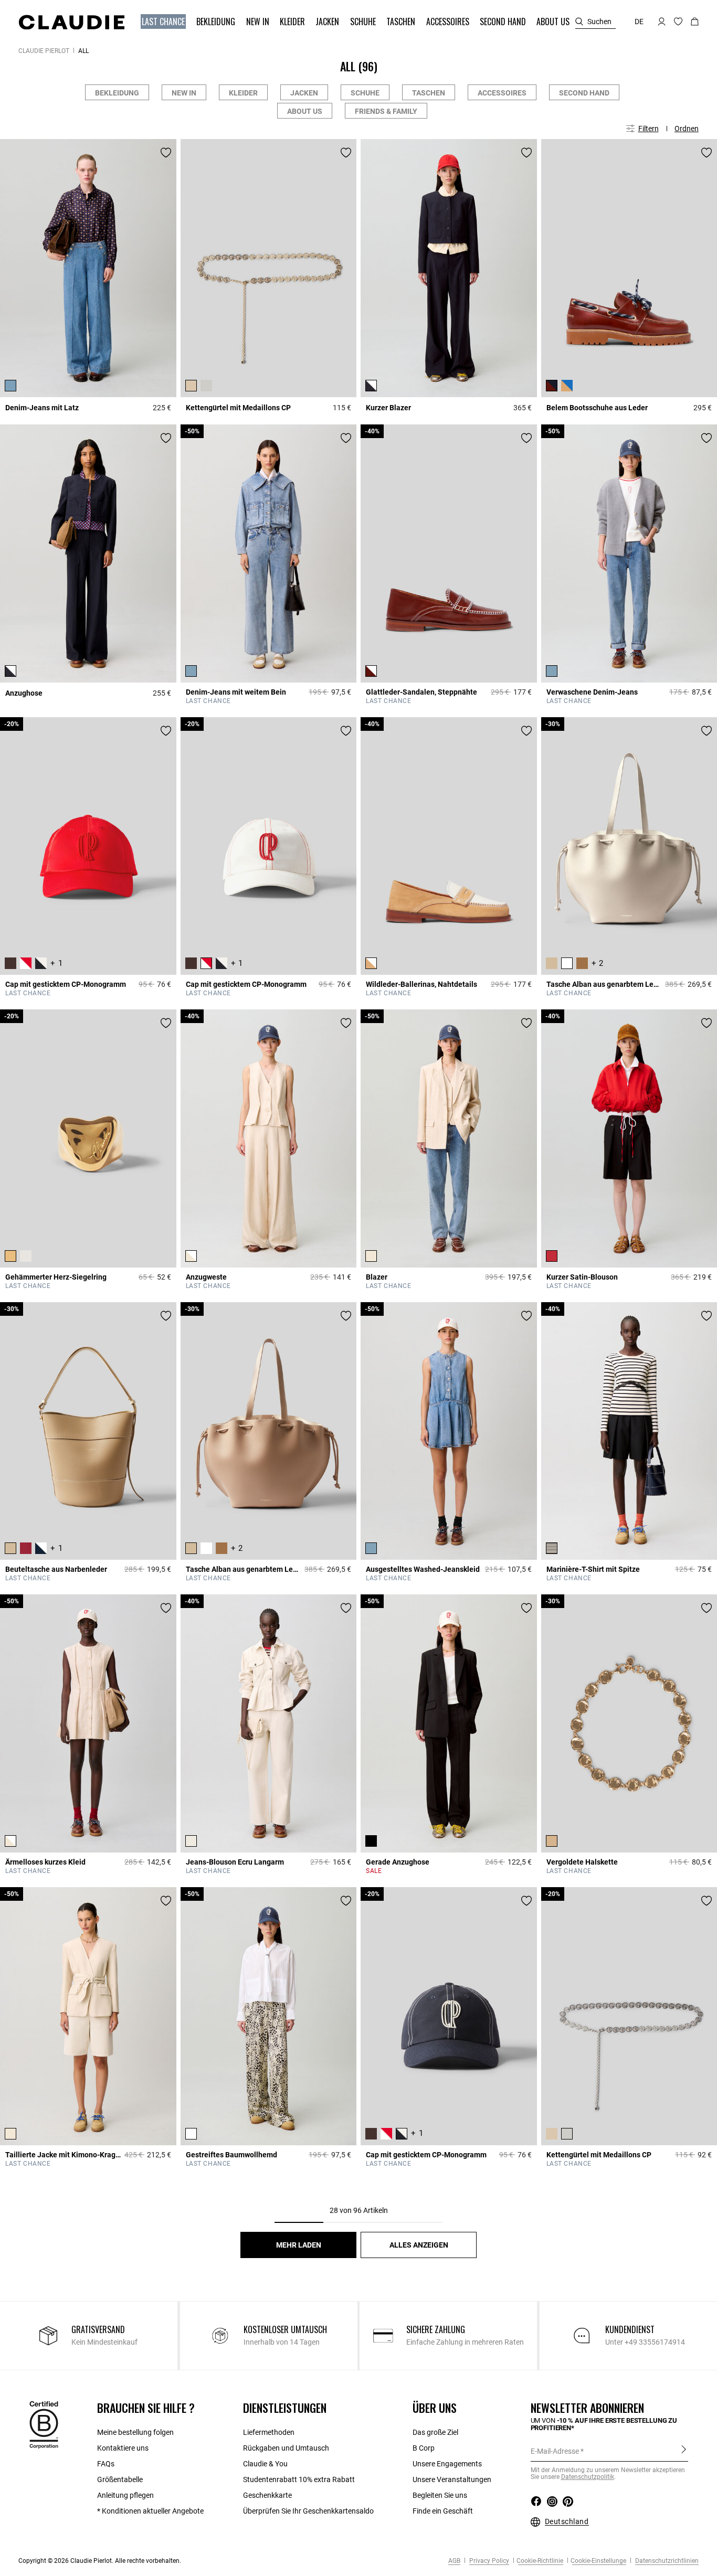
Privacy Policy (488, 2561)
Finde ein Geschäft (443, 2511)
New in (184, 93)
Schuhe (365, 93)
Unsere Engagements (447, 2464)
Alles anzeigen (419, 2245)
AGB (454, 2561)
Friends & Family (386, 111)
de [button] (639, 22)
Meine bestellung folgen (135, 2432)
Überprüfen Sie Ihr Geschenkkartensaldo (308, 2511)
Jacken (304, 93)
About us (305, 111)
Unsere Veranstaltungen (452, 2479)
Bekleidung (117, 93)
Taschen (429, 93)
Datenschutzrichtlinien (666, 2561)
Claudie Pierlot (44, 51)
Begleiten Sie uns (440, 2495)
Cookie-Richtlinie (540, 2561)
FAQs (106, 2464)
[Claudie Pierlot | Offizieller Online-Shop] (71, 22)
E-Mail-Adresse (555, 2451)
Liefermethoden (269, 2432)
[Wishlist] (166, 153)
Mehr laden (299, 2245)
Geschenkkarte (267, 2495)
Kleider (243, 93)
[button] (164, 22)
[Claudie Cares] (44, 2424)
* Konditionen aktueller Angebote (150, 2511)
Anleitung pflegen (125, 2495)
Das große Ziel (435, 2432)
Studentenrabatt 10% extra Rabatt (299, 2479)
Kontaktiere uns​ (123, 2448)
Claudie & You (265, 2464)
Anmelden (684, 2451)
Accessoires (502, 93)
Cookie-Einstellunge (598, 2561)
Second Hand (584, 93)
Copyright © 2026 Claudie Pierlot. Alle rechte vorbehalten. (100, 2561)
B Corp (424, 2448)
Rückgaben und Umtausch (286, 2448)
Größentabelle (120, 2479)
